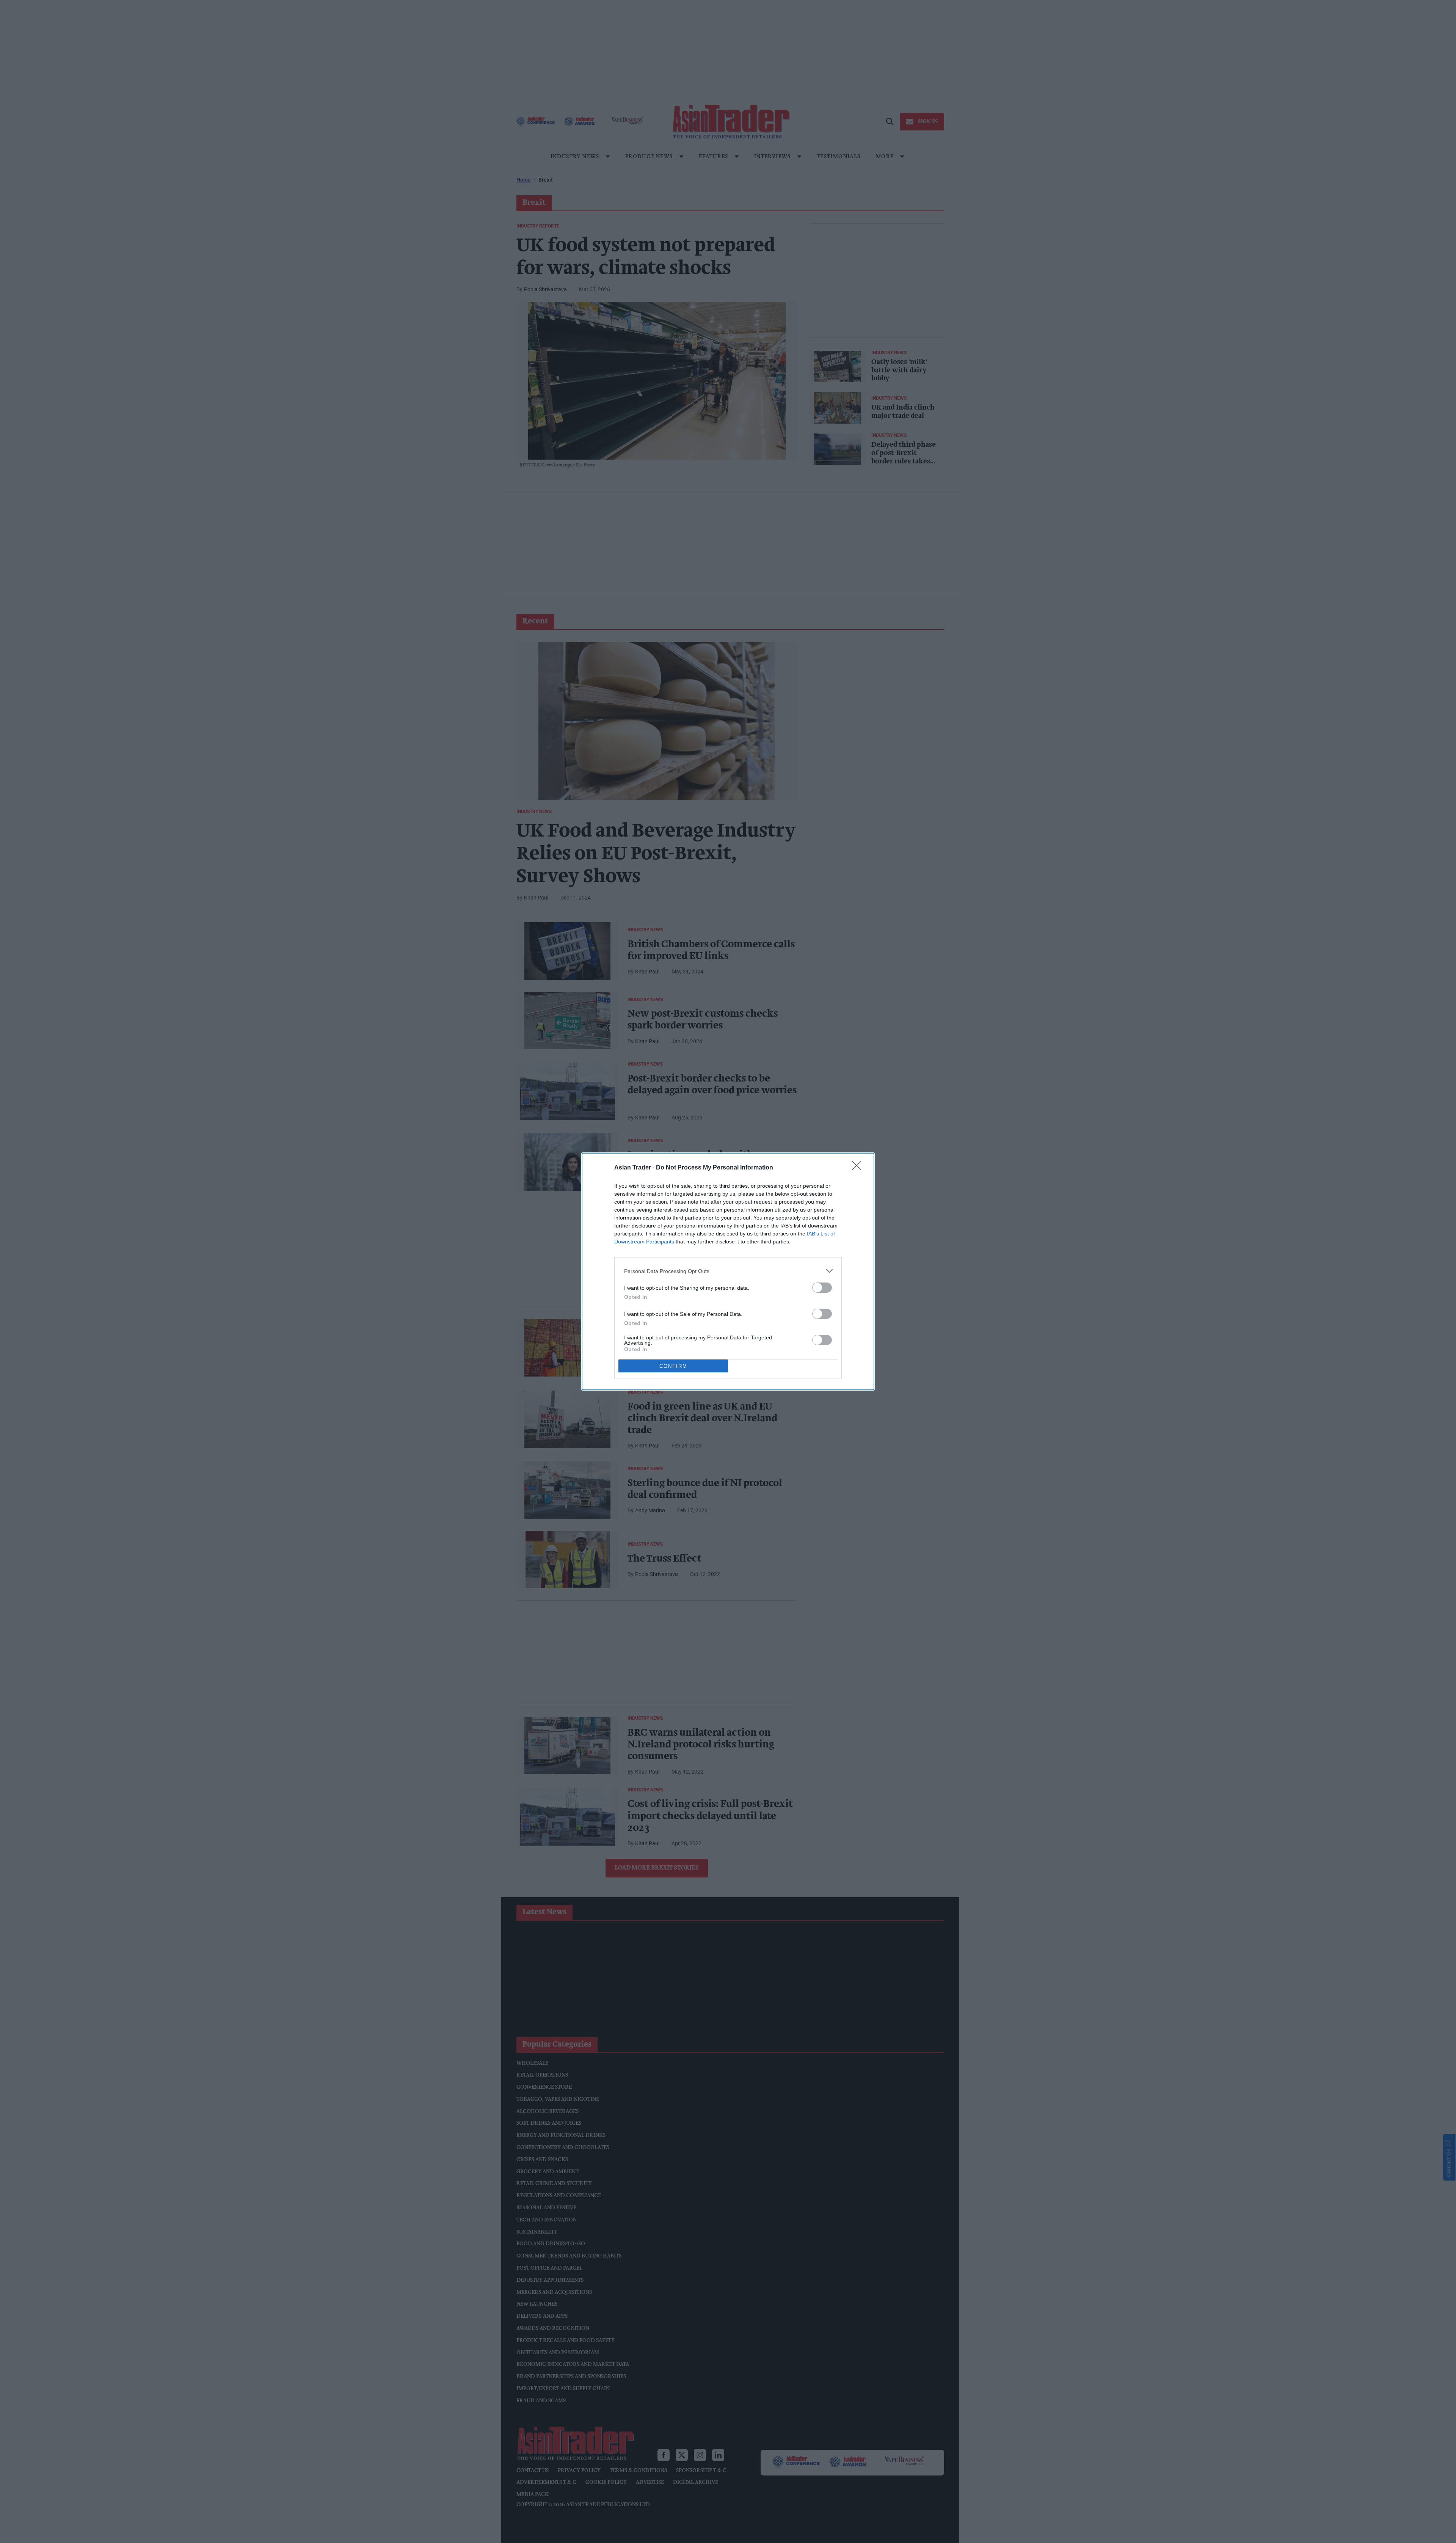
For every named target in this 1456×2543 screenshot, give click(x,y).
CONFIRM (673, 1366)
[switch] (822, 1288)
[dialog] (728, 1271)
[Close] (859, 1168)
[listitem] (728, 1271)
